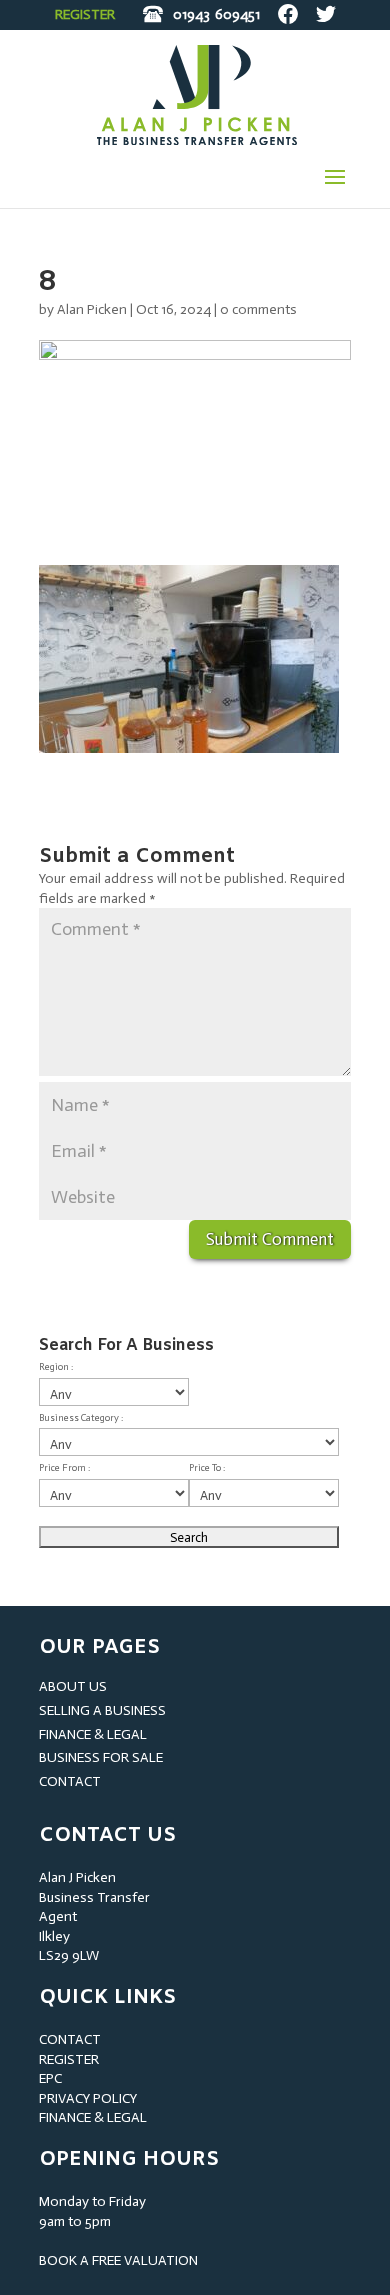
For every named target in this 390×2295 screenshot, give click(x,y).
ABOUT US (73, 1686)
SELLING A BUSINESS (102, 1710)
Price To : (207, 1468)
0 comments (258, 309)
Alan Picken (92, 309)
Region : (56, 1367)
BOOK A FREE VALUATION (118, 2260)
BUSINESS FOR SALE (101, 1757)
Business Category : (81, 1418)
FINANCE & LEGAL (93, 1734)
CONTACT (70, 1781)
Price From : (64, 1468)
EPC (50, 2078)
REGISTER (85, 14)
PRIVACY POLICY (88, 2098)
